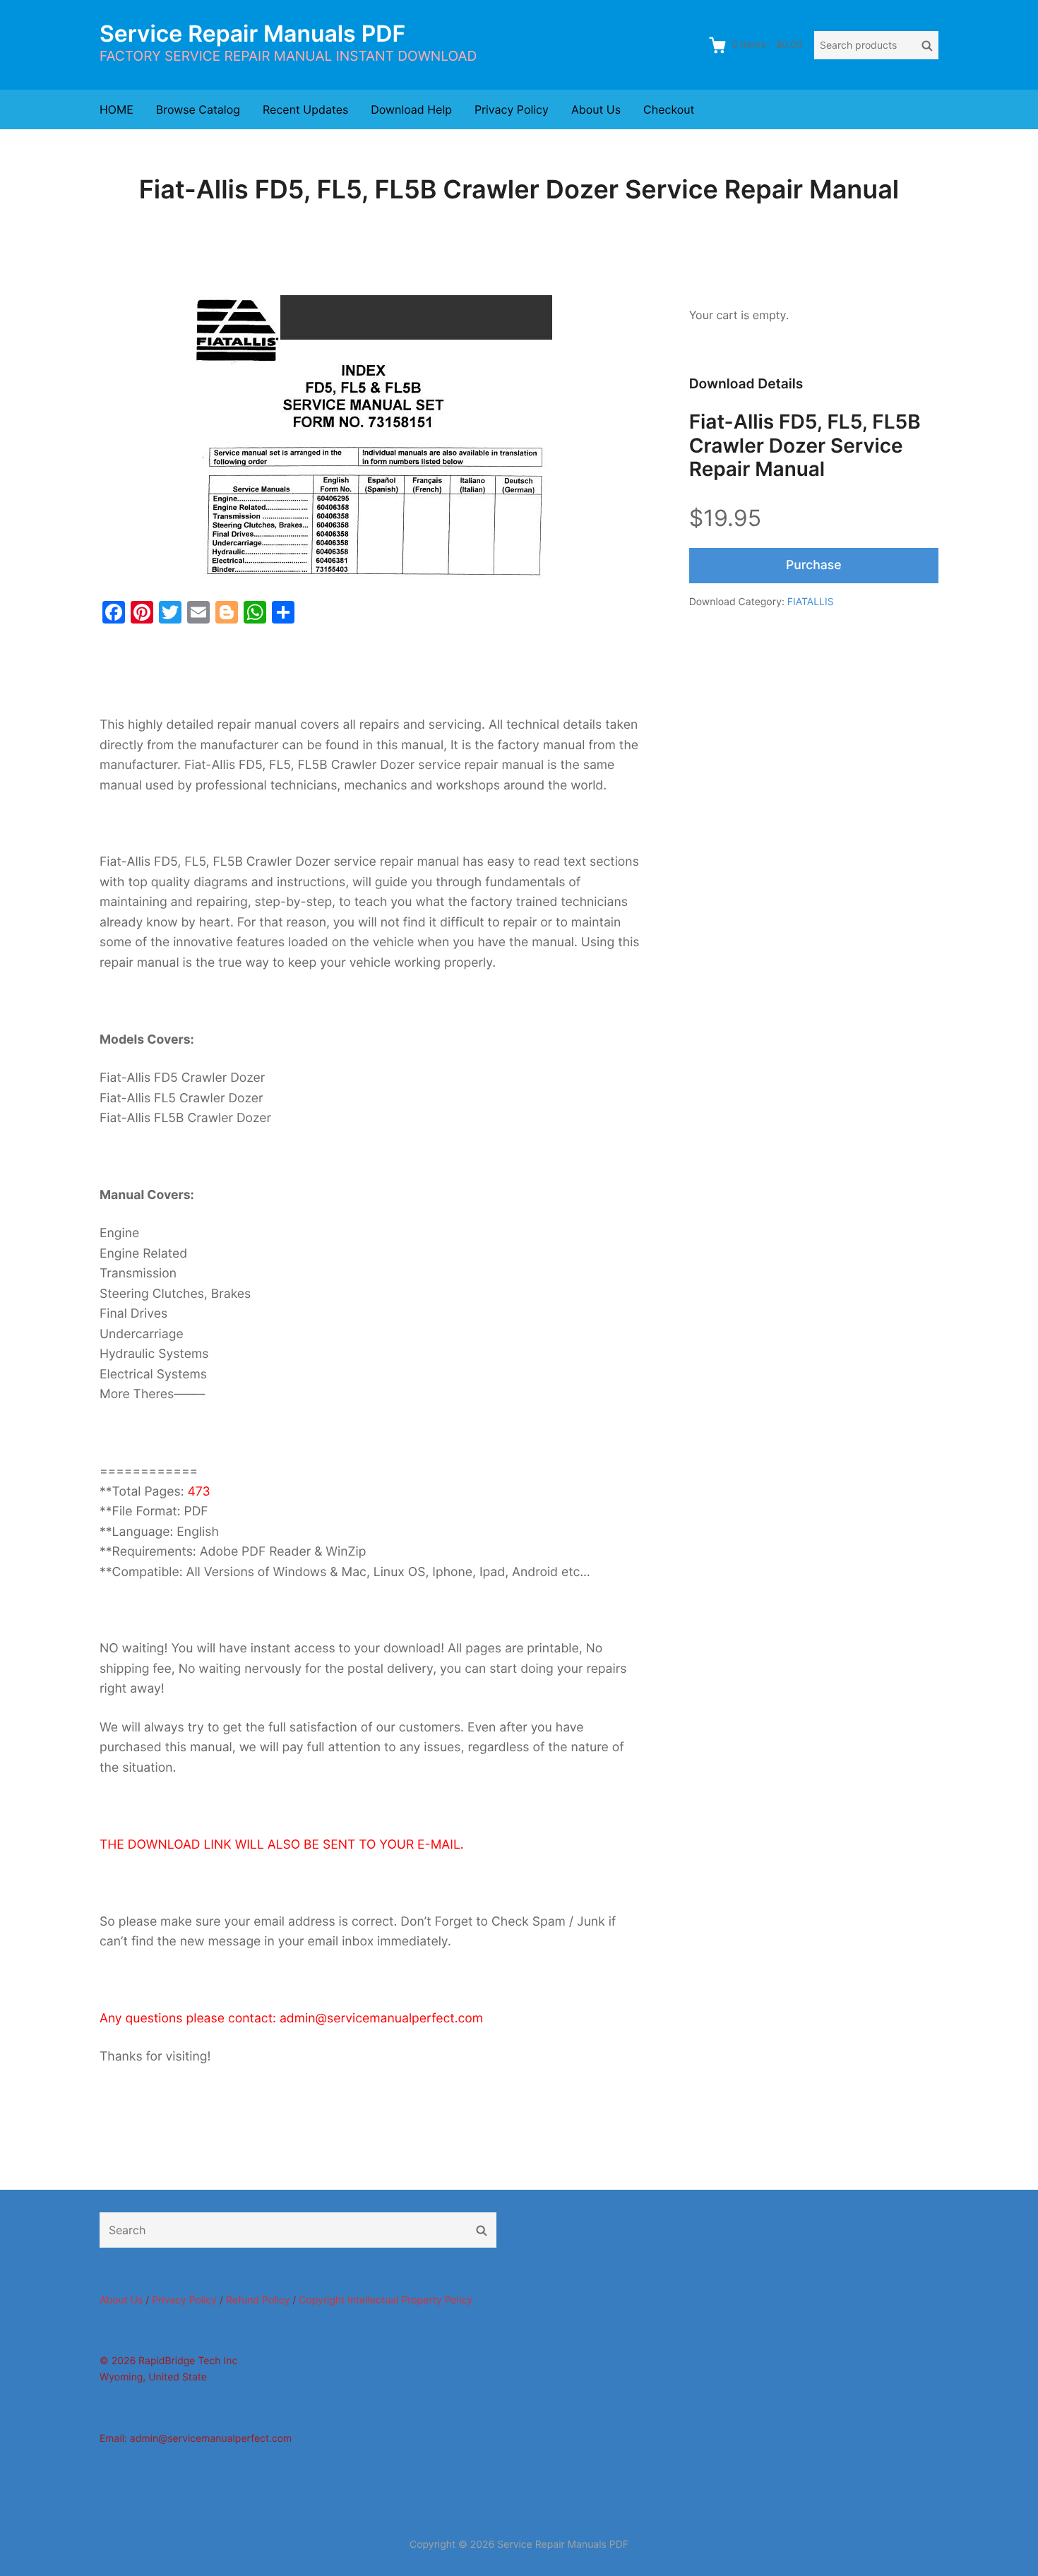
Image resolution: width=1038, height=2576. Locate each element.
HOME (117, 109)
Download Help (411, 109)
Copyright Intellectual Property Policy (386, 2300)
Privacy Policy (512, 109)
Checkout (669, 109)
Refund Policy (258, 2300)
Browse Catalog (198, 109)
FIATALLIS (811, 602)
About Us (596, 109)
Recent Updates (305, 109)
